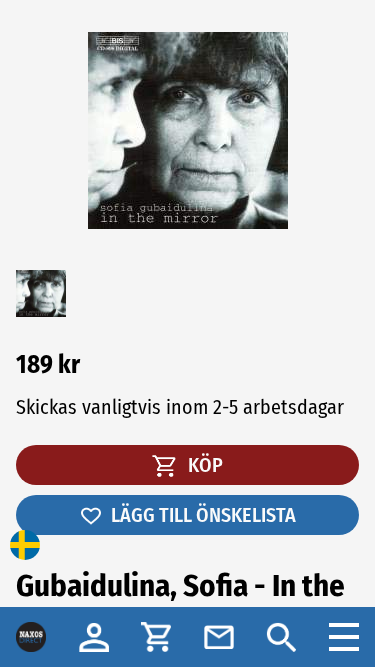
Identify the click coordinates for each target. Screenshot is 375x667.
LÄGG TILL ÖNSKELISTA (203, 515)
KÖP (203, 465)
